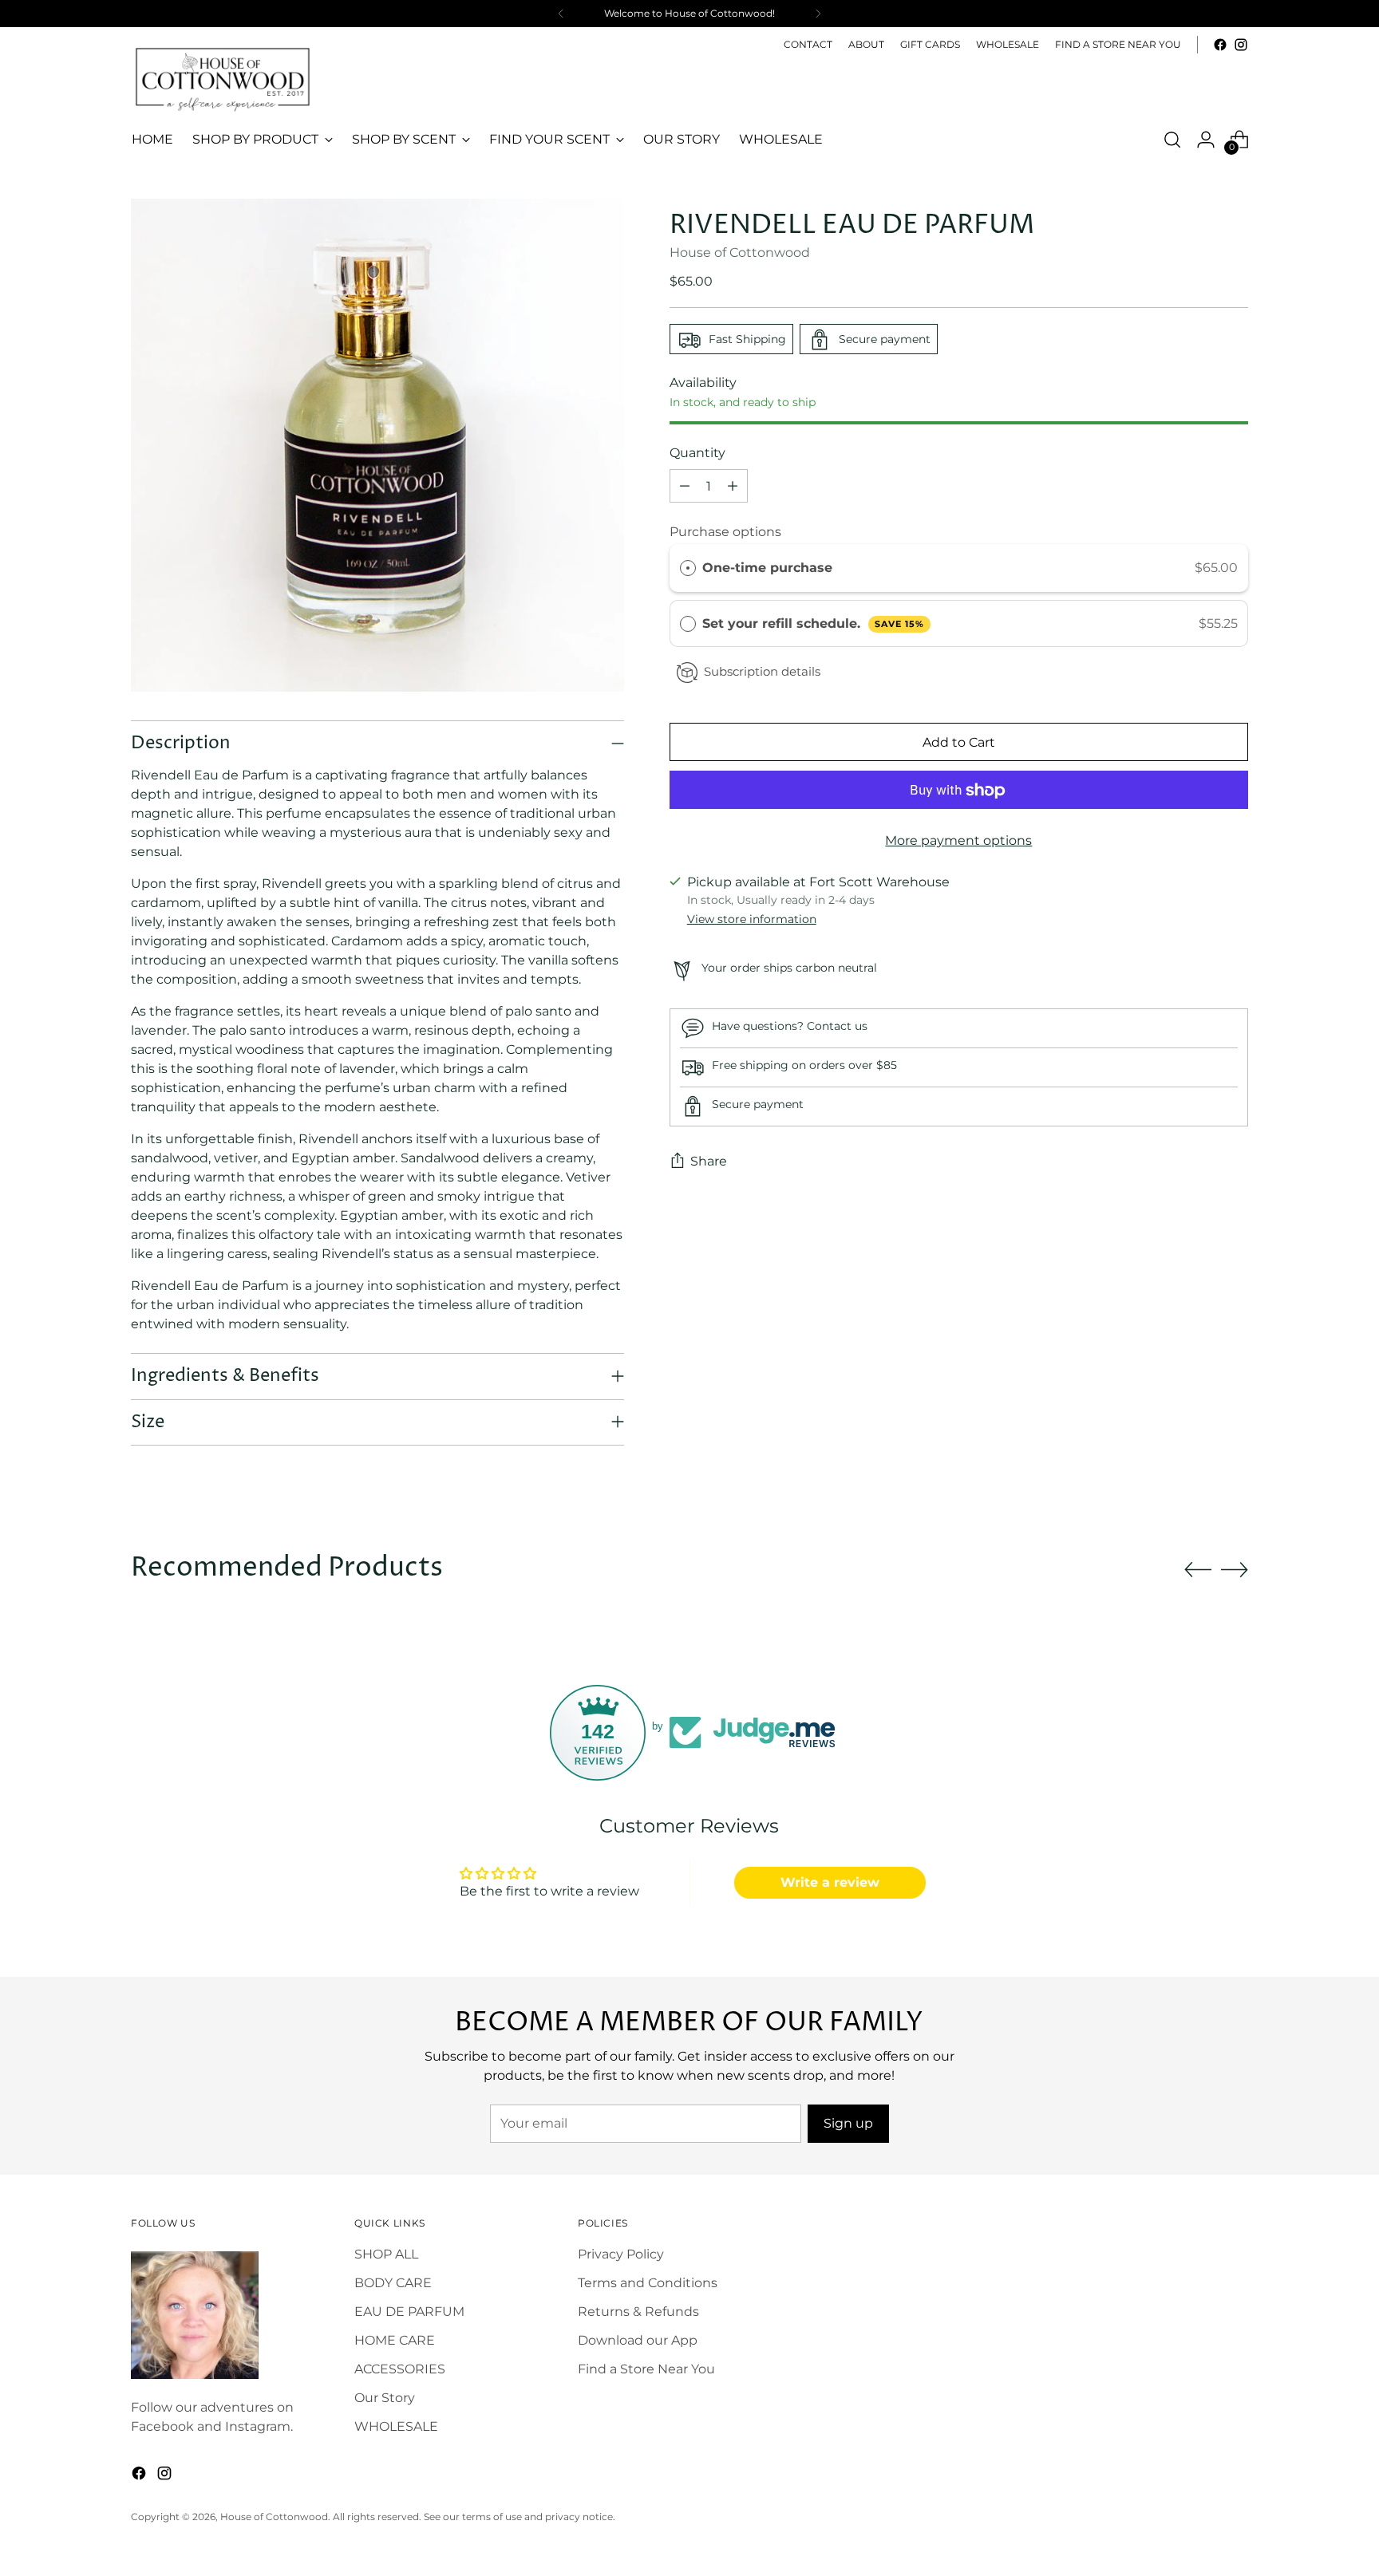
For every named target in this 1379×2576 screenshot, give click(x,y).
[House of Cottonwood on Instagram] (1241, 45)
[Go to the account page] (1206, 140)
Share (709, 1162)
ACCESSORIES (400, 2369)
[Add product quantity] (733, 487)
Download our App (638, 2340)
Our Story (385, 2398)
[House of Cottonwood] (223, 78)
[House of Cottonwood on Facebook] (1220, 45)
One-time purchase (767, 568)
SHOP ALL (386, 2254)
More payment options (958, 841)
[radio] (688, 569)
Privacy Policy (621, 2254)
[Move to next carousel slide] (1235, 1569)
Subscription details (762, 672)
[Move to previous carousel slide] (1198, 1570)
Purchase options (725, 533)
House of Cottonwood (740, 253)
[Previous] (561, 14)
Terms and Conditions (648, 2283)
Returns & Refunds (638, 2312)
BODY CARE (393, 2283)
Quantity (697, 454)
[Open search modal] (1172, 140)
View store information (752, 919)
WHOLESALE (396, 2426)
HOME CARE (395, 2340)
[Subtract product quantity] (685, 487)
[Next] (818, 14)
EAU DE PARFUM (409, 2312)
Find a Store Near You (646, 2369)
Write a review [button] (830, 1882)
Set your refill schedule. (813, 623)
